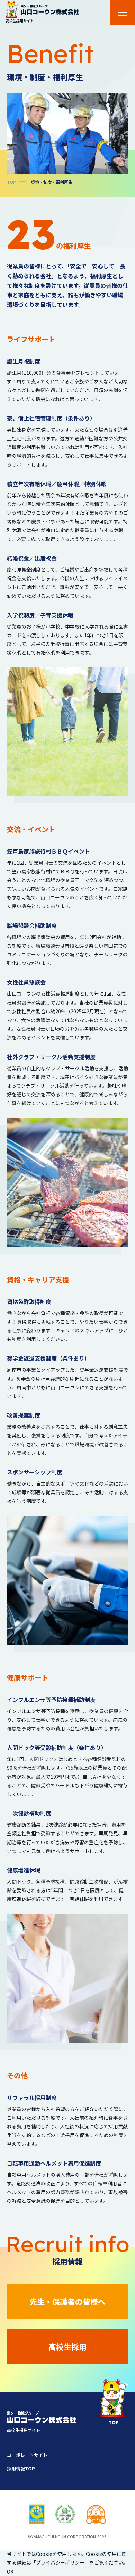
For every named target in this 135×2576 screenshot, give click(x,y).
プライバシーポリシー (60, 2562)
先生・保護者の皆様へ (67, 2301)
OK (10, 2571)
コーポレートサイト (27, 2455)
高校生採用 (67, 2346)
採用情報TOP (21, 2469)
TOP (11, 182)
